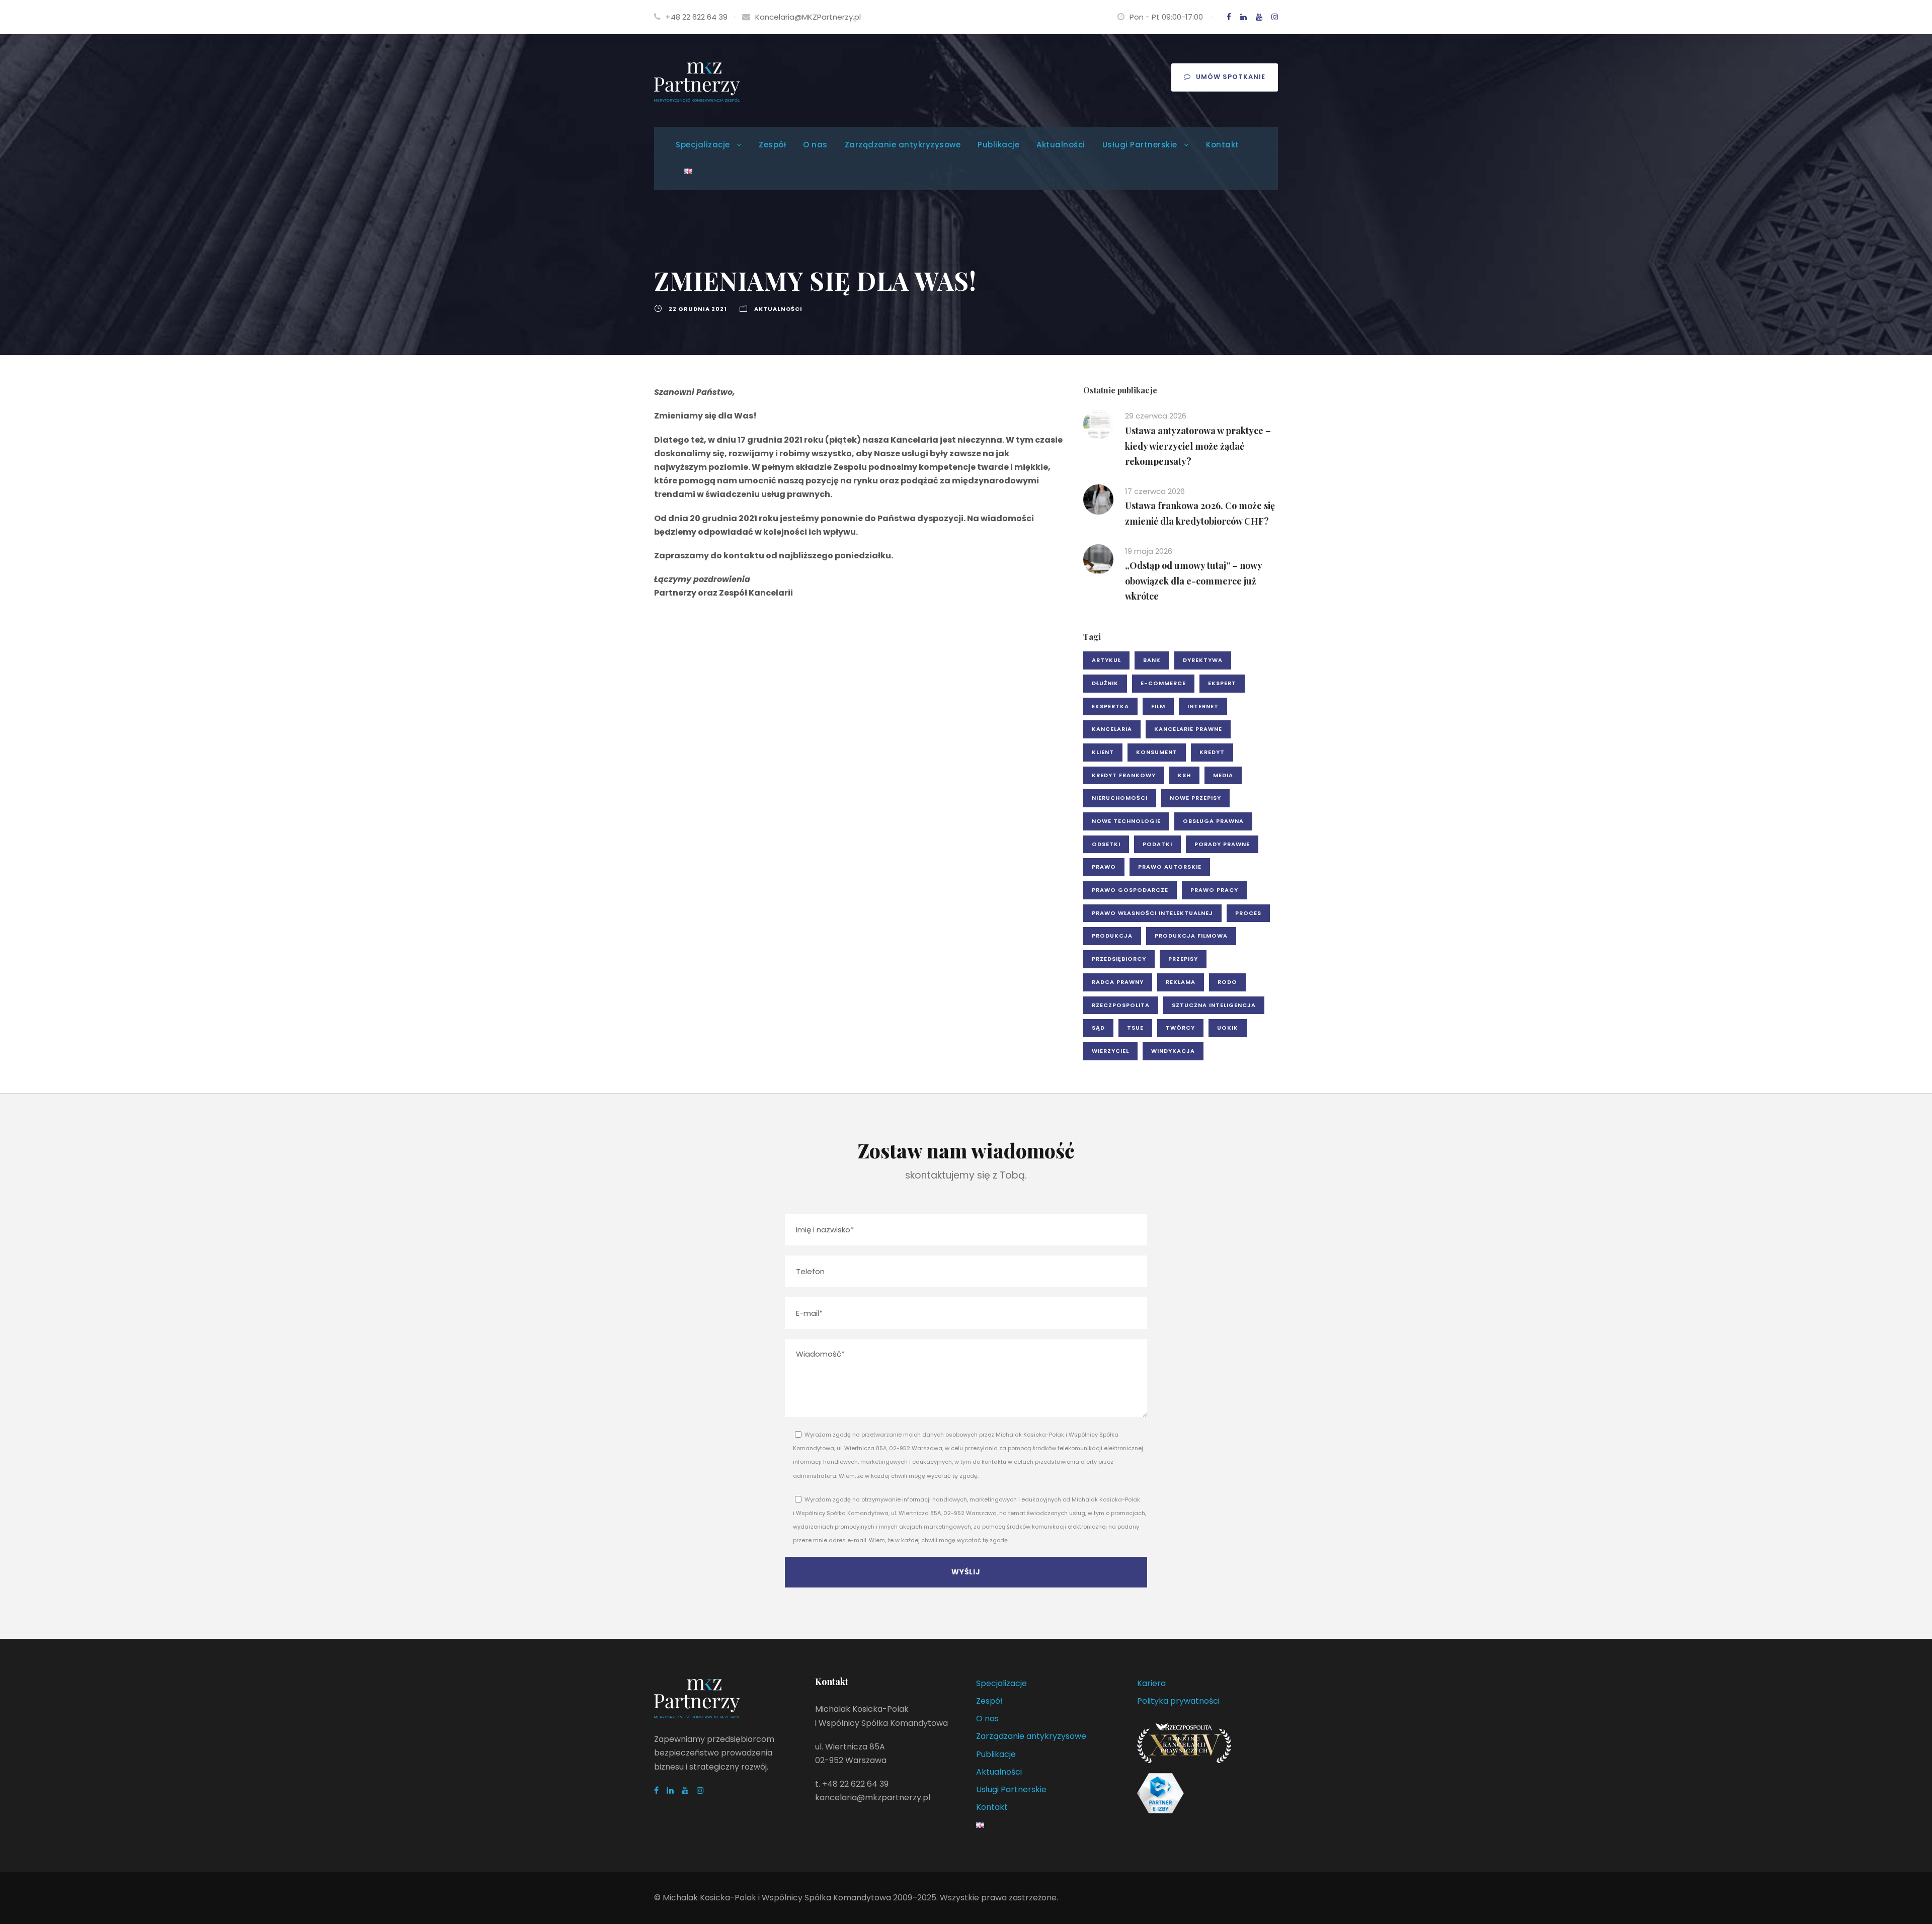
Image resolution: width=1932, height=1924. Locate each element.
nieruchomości (1120, 798)
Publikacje (998, 145)
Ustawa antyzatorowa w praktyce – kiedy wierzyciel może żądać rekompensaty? (1198, 446)
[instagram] (1275, 17)
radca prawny (1118, 982)
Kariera (1151, 1683)
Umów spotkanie (1231, 77)
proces (1248, 913)
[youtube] (1259, 17)
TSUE (1135, 1028)
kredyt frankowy (1124, 775)
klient (1103, 752)
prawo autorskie (1170, 867)
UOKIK (1228, 1028)
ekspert (1222, 683)
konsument (1157, 752)
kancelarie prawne (1188, 729)
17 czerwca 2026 (1155, 491)
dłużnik (1105, 683)
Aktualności (1061, 145)
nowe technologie (1126, 821)
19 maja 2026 (1149, 551)
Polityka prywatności (1178, 1701)
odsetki (1106, 844)
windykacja (1173, 1051)
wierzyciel (1110, 1051)
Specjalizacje (703, 145)
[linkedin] (1243, 17)
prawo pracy (1214, 890)
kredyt (1212, 752)
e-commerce (1163, 683)
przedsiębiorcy (1119, 959)
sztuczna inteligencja (1214, 1005)
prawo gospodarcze (1130, 890)
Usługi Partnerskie (1140, 145)
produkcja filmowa (1191, 936)
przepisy (1183, 959)
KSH (1184, 775)
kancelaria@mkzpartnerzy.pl (873, 1797)
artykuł (1106, 660)
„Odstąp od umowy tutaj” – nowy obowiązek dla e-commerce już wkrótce (1193, 581)
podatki (1157, 844)
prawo (1104, 867)
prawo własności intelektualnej (1152, 913)
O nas (815, 145)
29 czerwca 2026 (1156, 416)
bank (1152, 660)
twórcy (1180, 1028)
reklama (1181, 982)
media (1223, 775)
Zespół (772, 145)
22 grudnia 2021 (698, 309)
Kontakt (1223, 145)
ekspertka (1110, 706)
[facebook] (1229, 17)
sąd (1098, 1028)
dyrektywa (1203, 660)
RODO (1227, 982)
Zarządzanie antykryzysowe (903, 145)
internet (1203, 706)
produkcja (1112, 936)
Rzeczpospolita (1121, 1005)
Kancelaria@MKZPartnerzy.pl (808, 17)
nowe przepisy (1195, 798)
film (1158, 706)
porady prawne (1222, 844)
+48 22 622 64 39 (697, 17)
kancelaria (1112, 729)
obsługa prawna (1213, 821)
